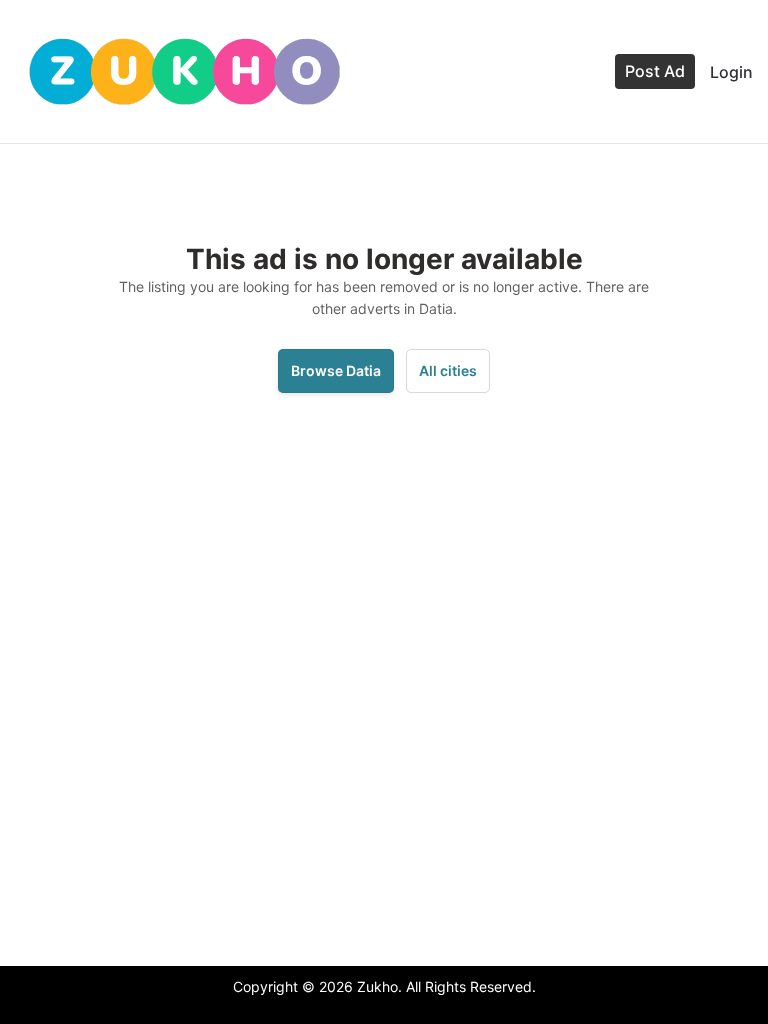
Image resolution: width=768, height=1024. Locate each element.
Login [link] (731, 72)
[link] (184, 71)
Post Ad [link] (655, 71)
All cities (448, 370)
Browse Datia (336, 370)
